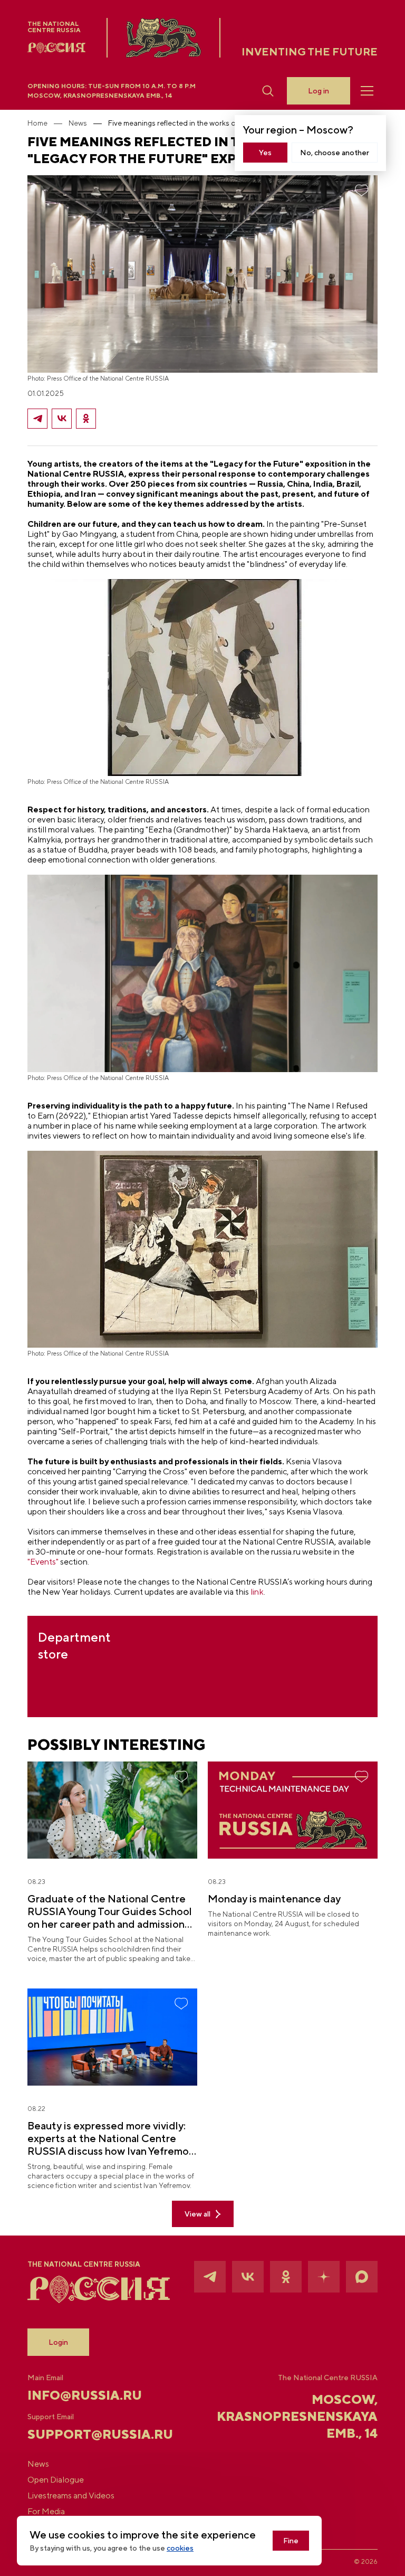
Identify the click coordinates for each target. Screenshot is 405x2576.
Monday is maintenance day (274, 1898)
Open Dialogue (56, 2480)
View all (197, 2214)
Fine (291, 2541)
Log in (319, 91)
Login (58, 2342)
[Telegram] (37, 419)
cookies (180, 2548)
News (78, 123)
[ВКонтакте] (62, 419)
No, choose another (335, 153)
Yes (265, 153)
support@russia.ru (86, 2434)
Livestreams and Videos (71, 2496)
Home (37, 123)
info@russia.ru (85, 2395)
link (257, 1592)
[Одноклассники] (86, 419)
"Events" (43, 1562)
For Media (46, 2512)
